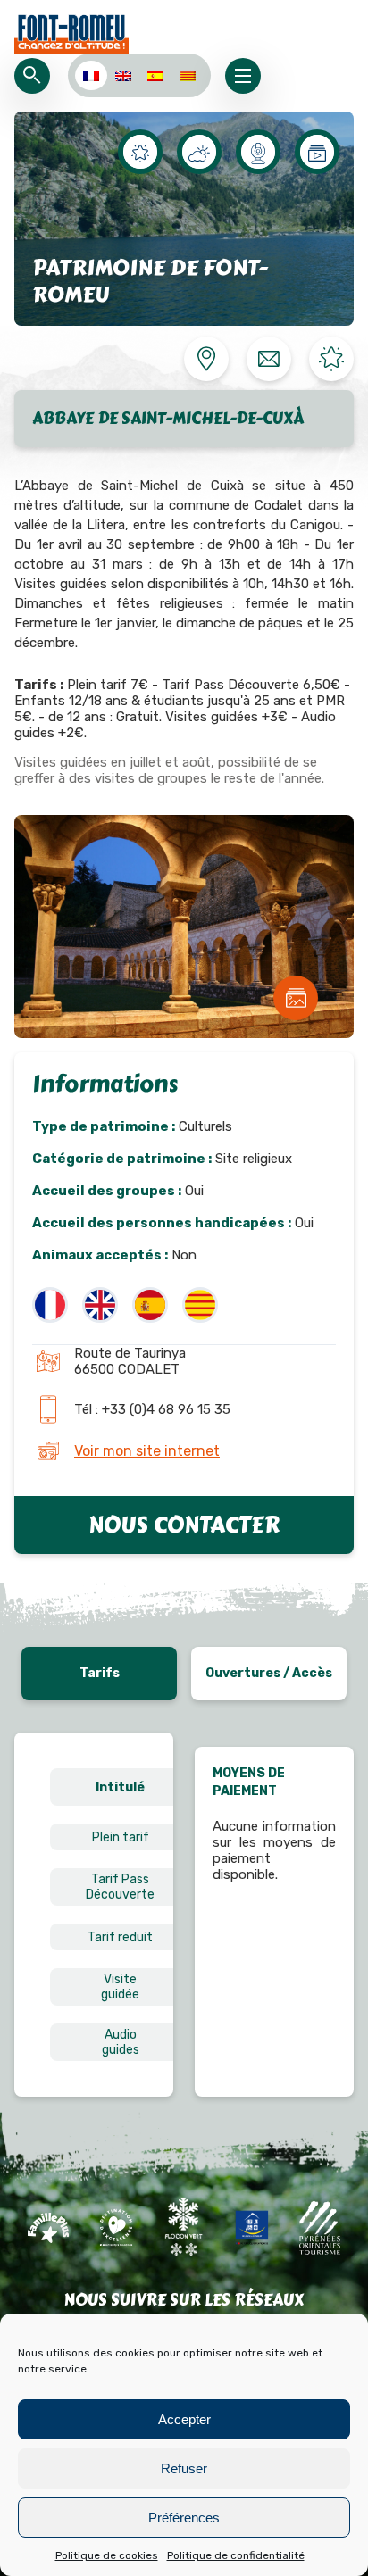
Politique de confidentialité (236, 2555)
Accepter (184, 2419)
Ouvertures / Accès (269, 1673)
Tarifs (100, 1673)
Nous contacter (184, 1525)
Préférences (184, 2518)
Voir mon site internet (147, 1451)
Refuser (184, 2468)
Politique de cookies (107, 2555)
